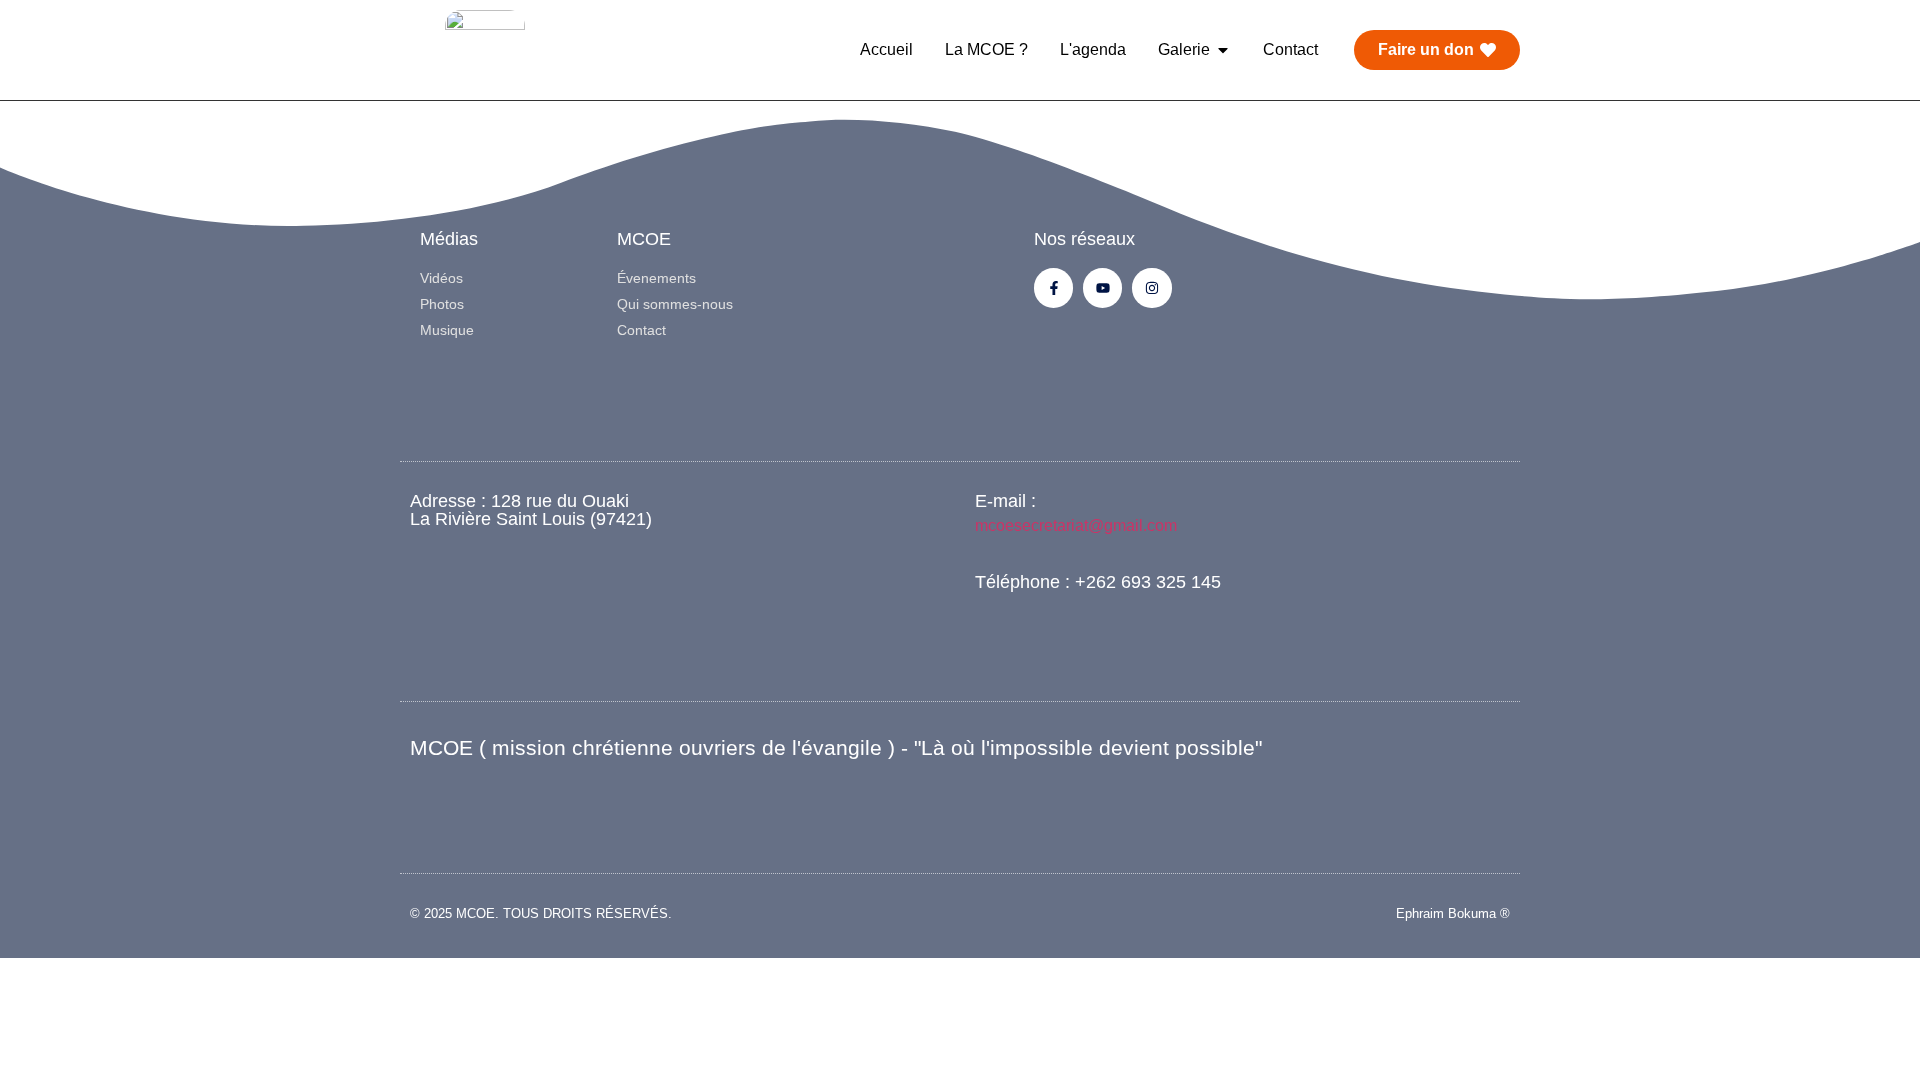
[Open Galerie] (1223, 50)
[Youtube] (1102, 287)
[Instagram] (1151, 287)
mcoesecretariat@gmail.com (1076, 525)
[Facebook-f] (1053, 287)
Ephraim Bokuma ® (1453, 913)
